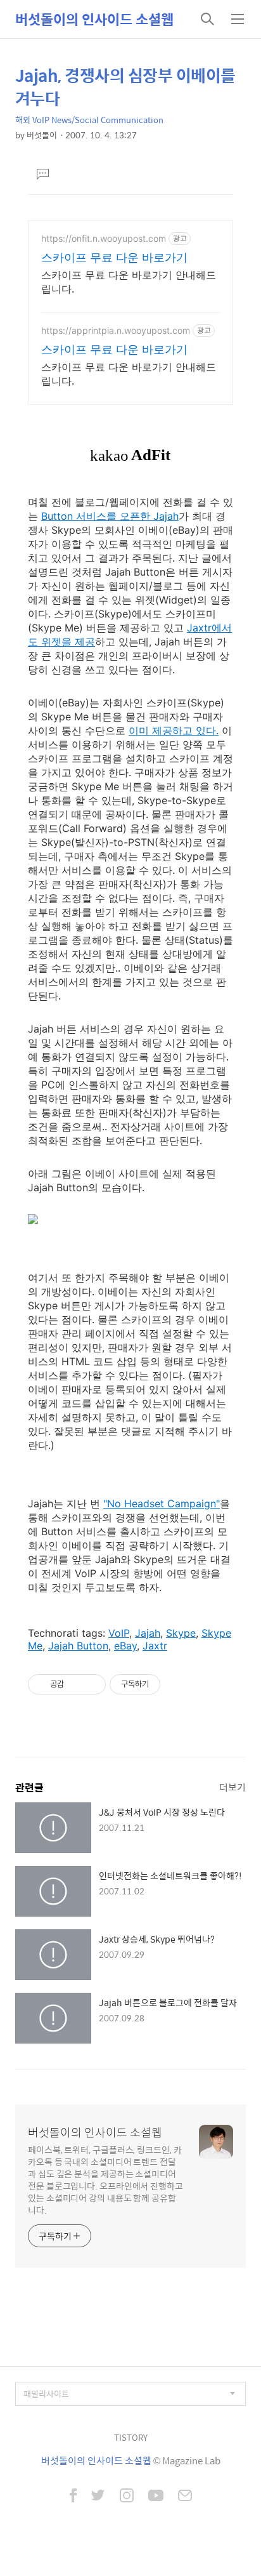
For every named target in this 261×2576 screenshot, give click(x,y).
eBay (125, 1646)
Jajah (148, 1633)
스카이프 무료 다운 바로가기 (114, 257)
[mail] (185, 2497)
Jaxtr (155, 1646)
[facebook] (73, 2497)
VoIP (119, 1633)
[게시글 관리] (92, 1684)
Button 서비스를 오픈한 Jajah (110, 516)
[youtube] (156, 2497)
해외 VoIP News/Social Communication (89, 120)
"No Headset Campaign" (162, 1503)
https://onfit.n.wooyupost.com (104, 238)
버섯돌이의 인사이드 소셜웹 (94, 19)
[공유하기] (76, 1684)
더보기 (232, 1787)
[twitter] (98, 2497)
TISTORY (131, 2437)
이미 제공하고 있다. (174, 730)
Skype (181, 1633)
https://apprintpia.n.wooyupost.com (116, 330)
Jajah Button (78, 1646)
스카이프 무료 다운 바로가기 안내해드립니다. (129, 282)
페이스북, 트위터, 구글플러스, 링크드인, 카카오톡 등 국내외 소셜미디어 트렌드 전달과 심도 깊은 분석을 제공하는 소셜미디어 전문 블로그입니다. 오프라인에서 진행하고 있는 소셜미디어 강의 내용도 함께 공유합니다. (105, 2179)
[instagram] (127, 2497)
